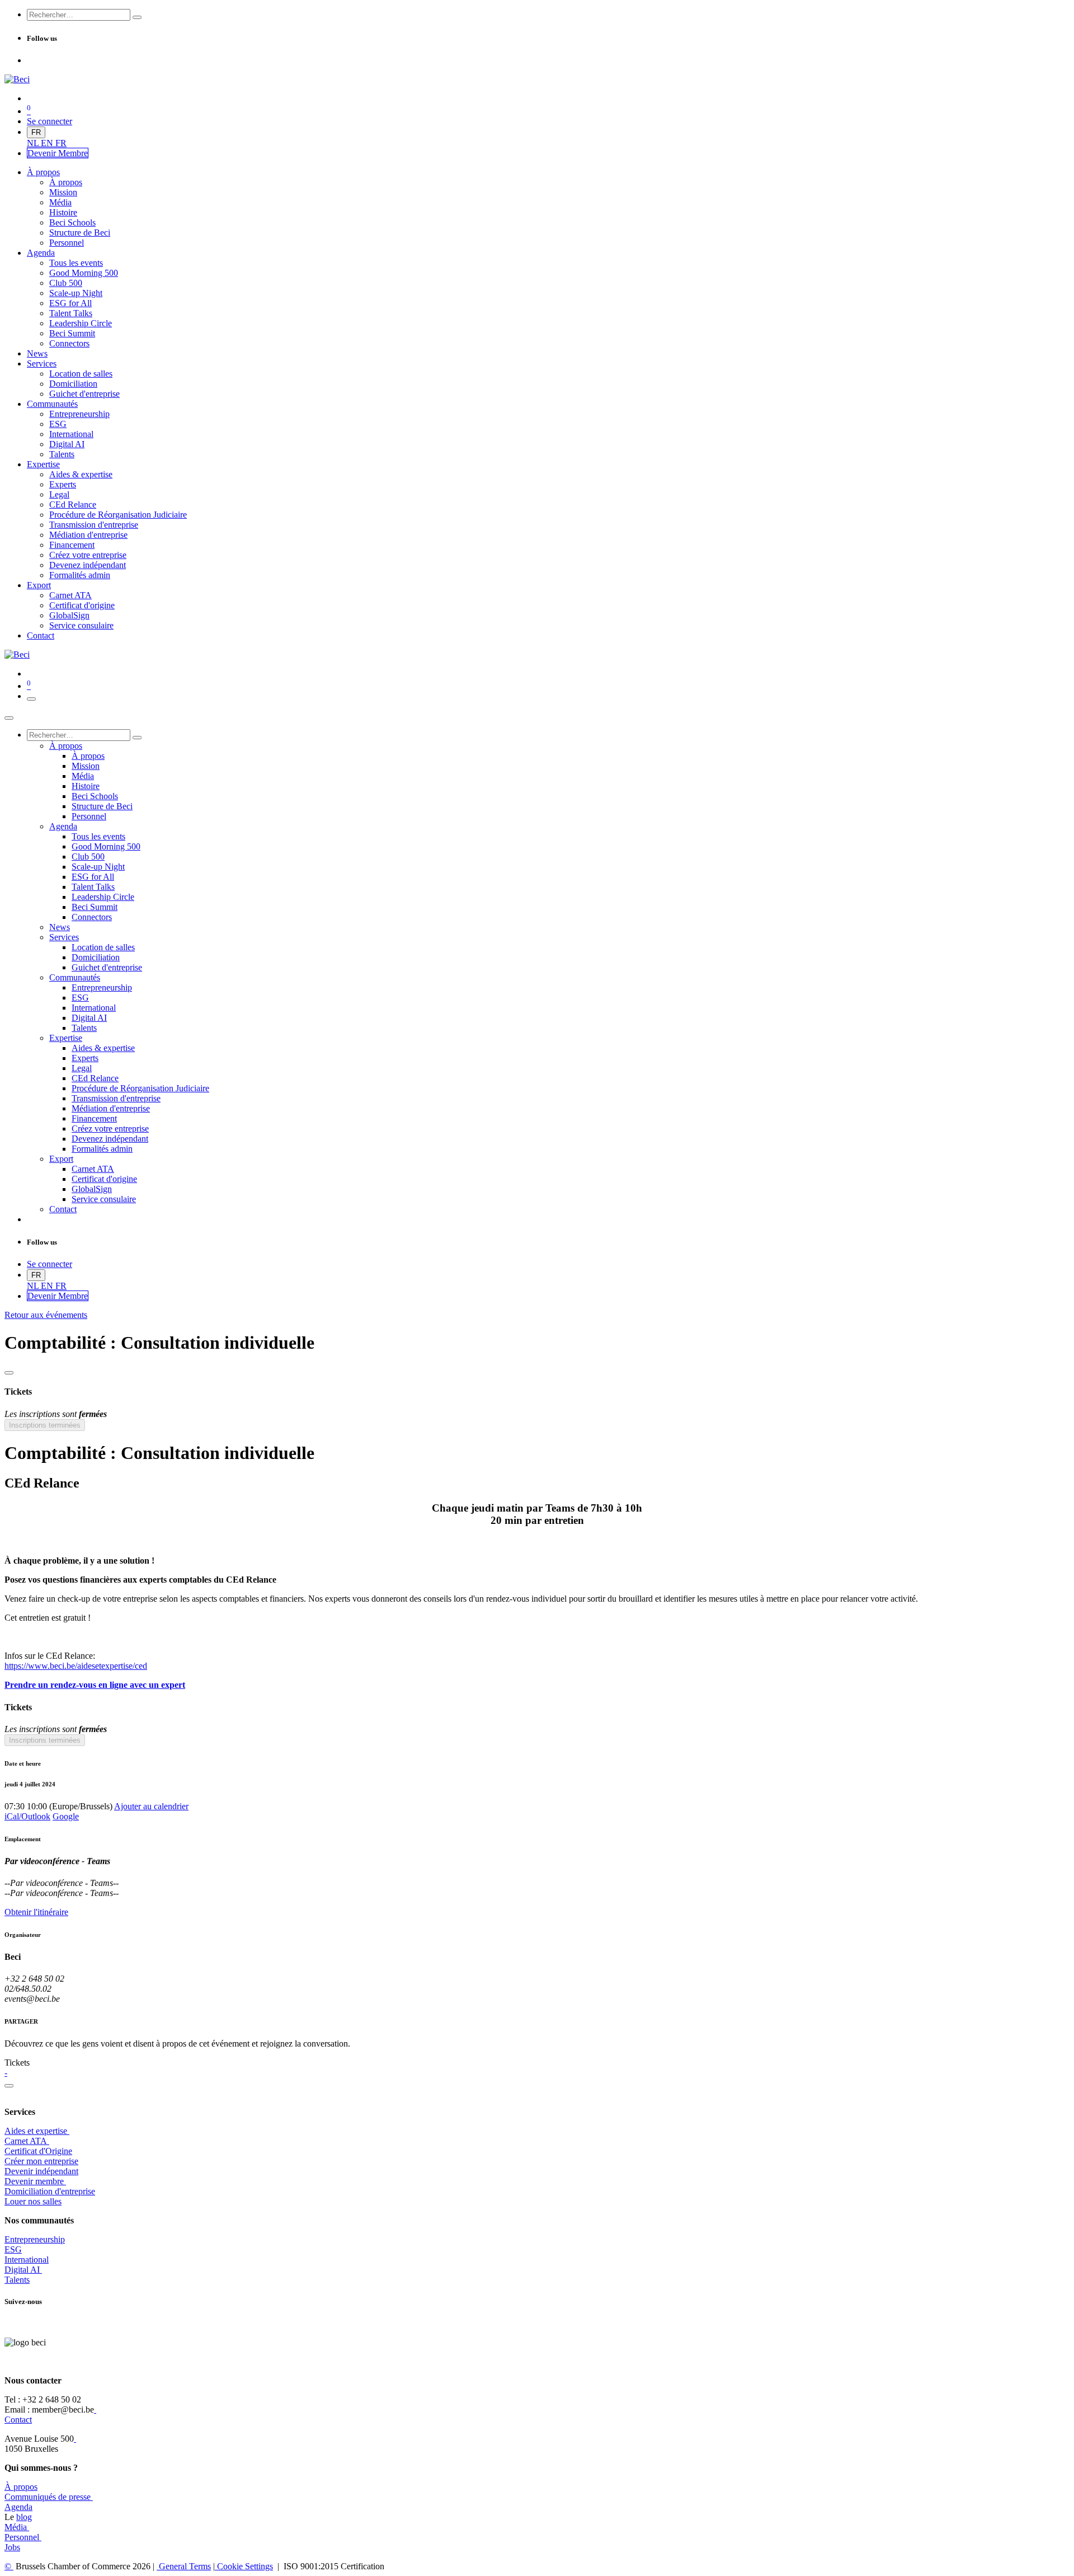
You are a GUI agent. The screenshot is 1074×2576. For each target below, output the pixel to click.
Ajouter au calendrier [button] (151, 1806)
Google (66, 1816)
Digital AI (22, 2270)
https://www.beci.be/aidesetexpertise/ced (76, 1666)
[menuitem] (34, 143)
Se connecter (50, 121)
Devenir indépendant (41, 2171)
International (27, 2260)
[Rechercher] (137, 17)
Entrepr (35, 2239)
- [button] (6, 2073)
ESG (13, 2249)
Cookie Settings (244, 2566)
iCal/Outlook (27, 1816)
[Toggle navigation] (31, 699)
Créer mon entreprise (41, 2161)
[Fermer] (9, 718)
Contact (18, 2420)
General (184, 2566)
